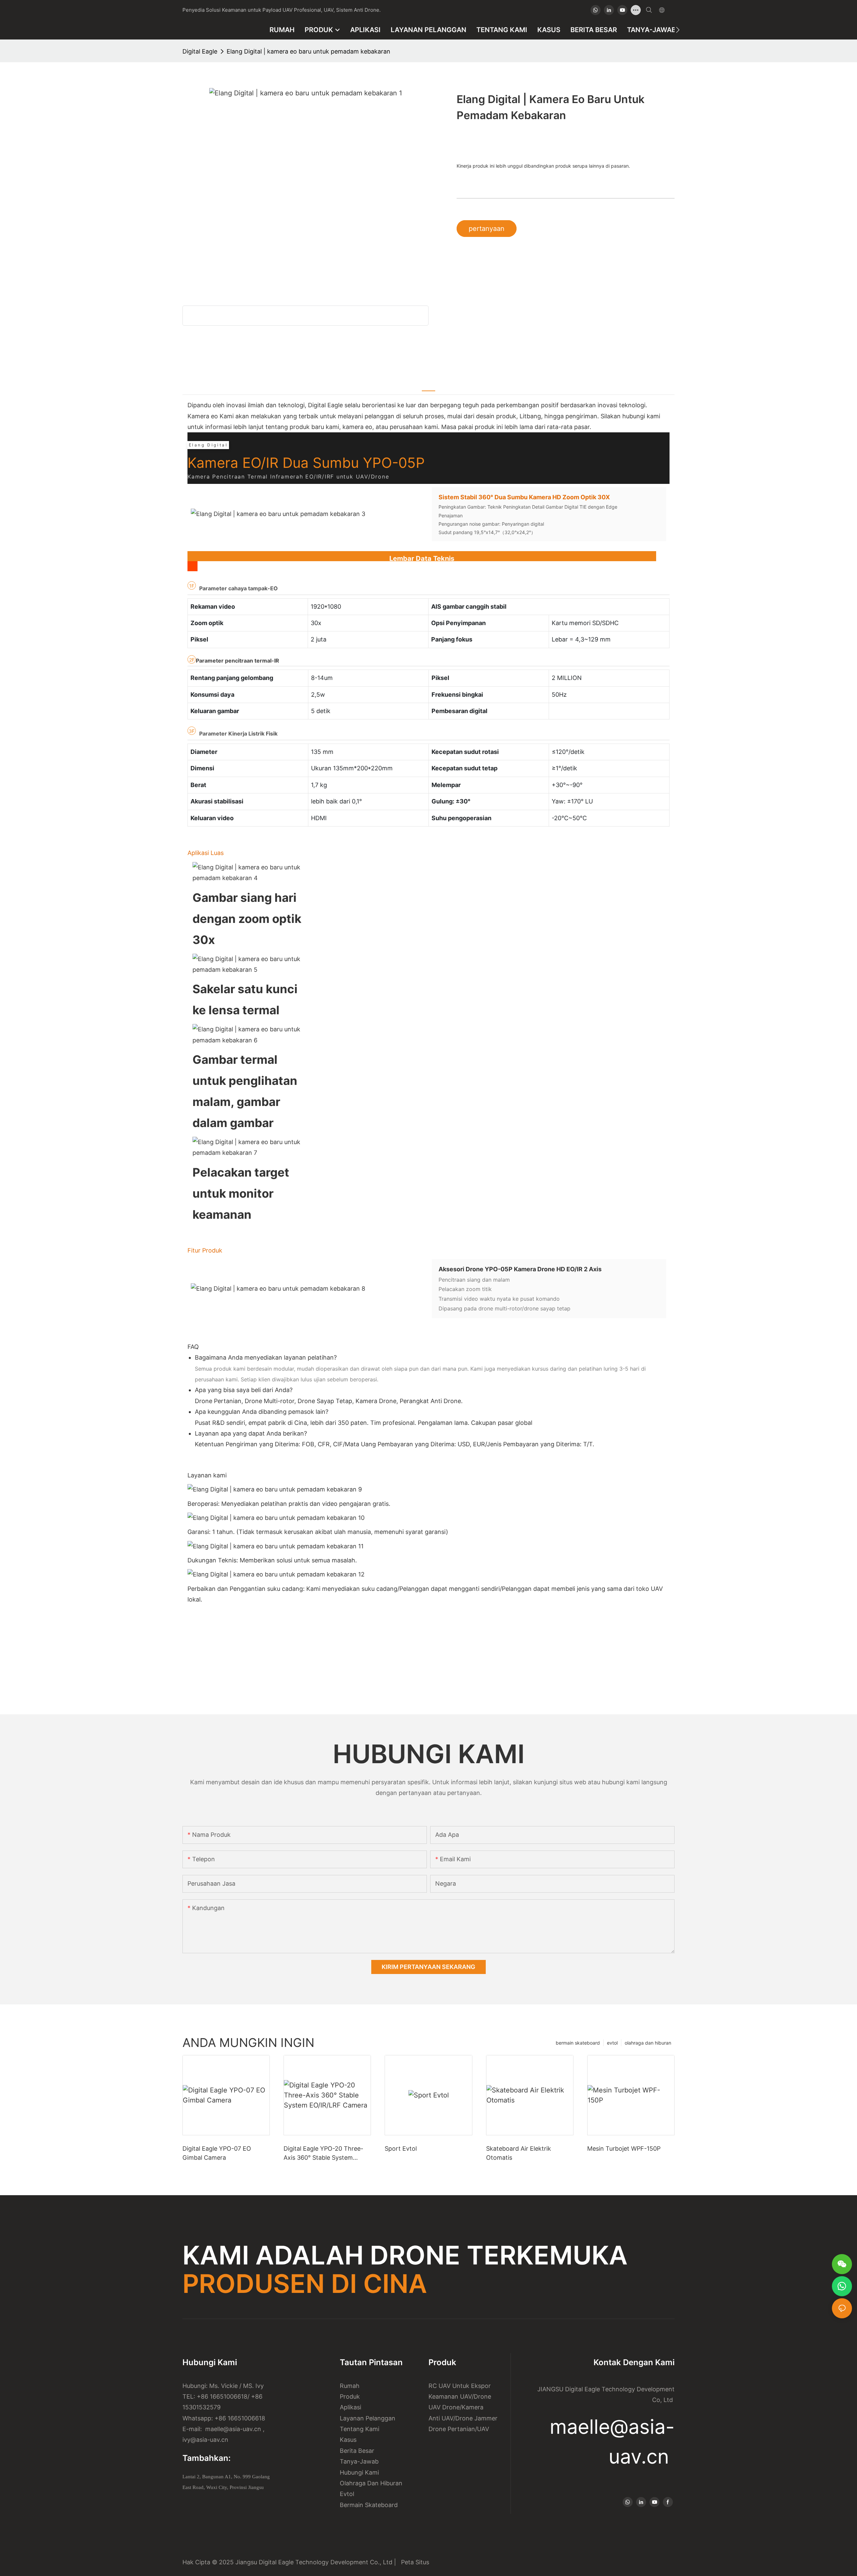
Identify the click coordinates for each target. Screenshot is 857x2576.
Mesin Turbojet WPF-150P (624, 2149)
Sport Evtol (401, 2149)
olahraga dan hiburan (648, 2043)
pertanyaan (487, 229)
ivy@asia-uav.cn (205, 2440)
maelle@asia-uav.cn (232, 2429)
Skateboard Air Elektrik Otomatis (519, 2153)
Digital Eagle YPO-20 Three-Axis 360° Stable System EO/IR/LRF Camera (323, 2154)
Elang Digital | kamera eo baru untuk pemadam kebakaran (308, 51)
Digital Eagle (200, 51)
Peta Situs (413, 2562)
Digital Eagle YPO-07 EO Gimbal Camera (217, 2153)
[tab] (428, 386)
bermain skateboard (578, 2043)
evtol (612, 2043)
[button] (678, 30)
